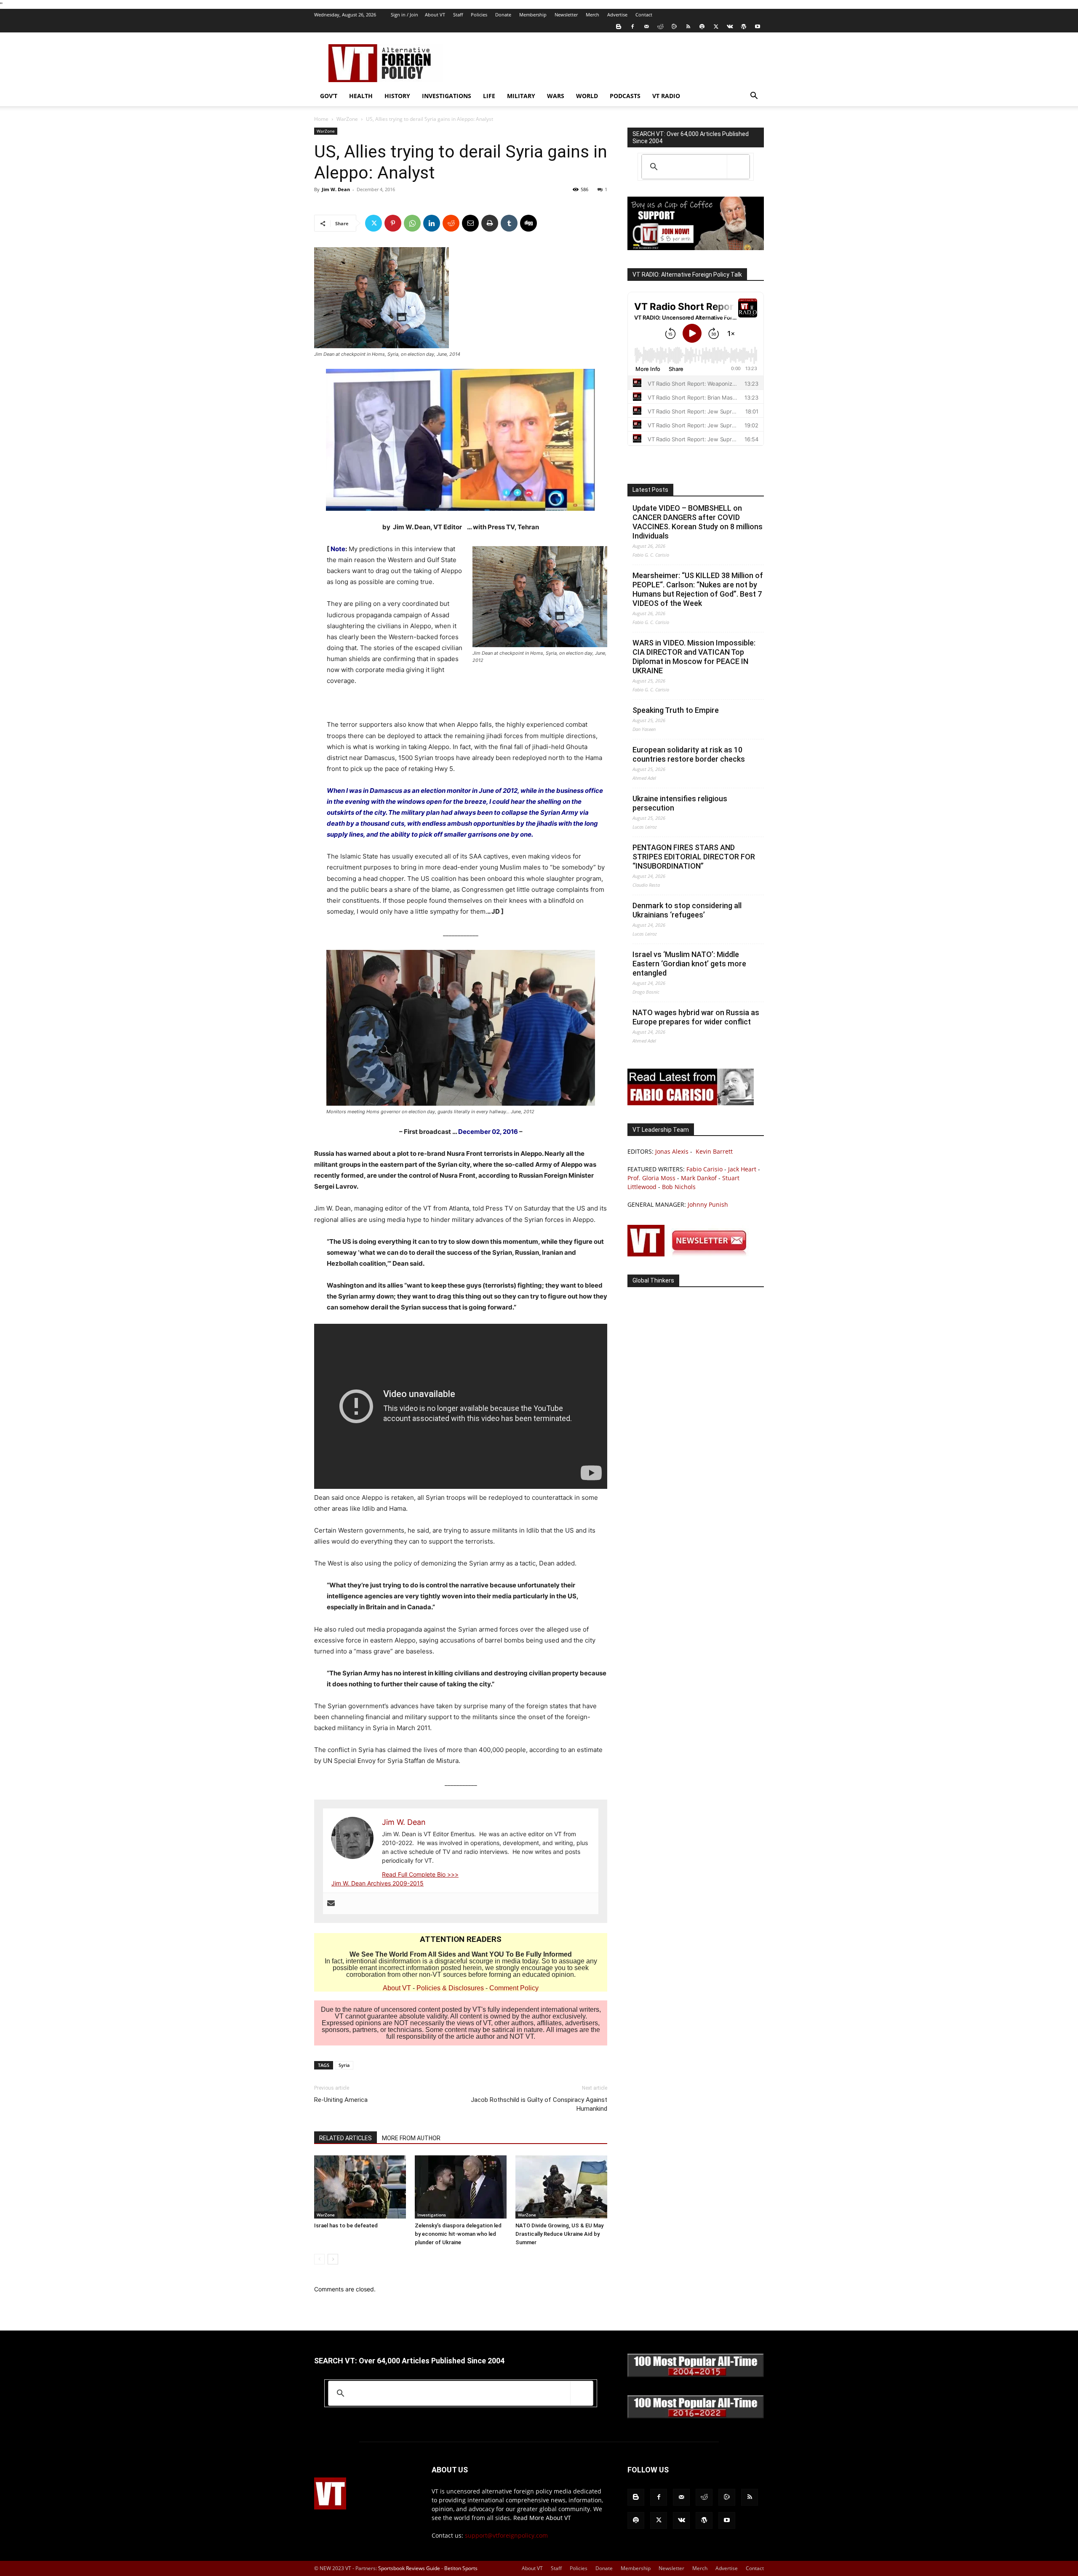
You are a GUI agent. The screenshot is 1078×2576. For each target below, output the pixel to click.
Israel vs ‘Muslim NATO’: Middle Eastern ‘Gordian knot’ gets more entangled (689, 964)
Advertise (617, 15)
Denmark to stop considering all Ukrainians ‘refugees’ (687, 910)
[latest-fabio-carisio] (691, 1103)
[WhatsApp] (412, 223)
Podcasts (625, 96)
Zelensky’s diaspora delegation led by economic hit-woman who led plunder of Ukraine (458, 2234)
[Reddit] (660, 27)
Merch (592, 15)
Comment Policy (514, 1988)
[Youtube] (758, 27)
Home (321, 119)
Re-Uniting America (341, 2100)
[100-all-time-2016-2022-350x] (696, 2416)
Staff (458, 15)
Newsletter (566, 15)
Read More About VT (542, 2518)
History (397, 96)
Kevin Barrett (714, 1151)
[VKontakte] (730, 27)
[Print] (490, 223)
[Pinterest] (393, 223)
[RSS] (688, 27)
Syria (344, 2065)
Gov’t (329, 96)
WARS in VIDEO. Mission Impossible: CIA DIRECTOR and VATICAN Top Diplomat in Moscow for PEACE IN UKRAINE (694, 657)
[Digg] (528, 223)
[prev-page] (319, 2259)
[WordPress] (744, 27)
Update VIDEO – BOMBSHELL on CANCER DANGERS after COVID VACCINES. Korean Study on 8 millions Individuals (698, 522)
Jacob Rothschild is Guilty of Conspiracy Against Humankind (539, 2104)
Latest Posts (650, 490)
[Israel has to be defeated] (360, 2187)
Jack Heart (742, 1169)
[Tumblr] (509, 223)
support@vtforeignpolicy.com (506, 2535)
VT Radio (666, 96)
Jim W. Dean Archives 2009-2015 (378, 1883)
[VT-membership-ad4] (696, 248)
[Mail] (646, 27)
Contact (644, 15)
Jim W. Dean (336, 189)
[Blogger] (619, 27)
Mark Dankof (699, 1178)
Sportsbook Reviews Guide (409, 2568)
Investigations (447, 96)
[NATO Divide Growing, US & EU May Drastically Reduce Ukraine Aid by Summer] (561, 2187)
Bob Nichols (679, 1187)
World (587, 96)
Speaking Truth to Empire (676, 710)
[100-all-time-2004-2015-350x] (696, 2375)
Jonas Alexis (672, 1151)
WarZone (347, 119)
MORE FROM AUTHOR (411, 2138)
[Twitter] (716, 27)
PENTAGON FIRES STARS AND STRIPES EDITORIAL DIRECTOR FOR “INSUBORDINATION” (694, 857)
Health (361, 96)
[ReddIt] (451, 223)
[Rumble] (674, 27)
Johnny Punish (708, 1204)
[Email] (470, 223)
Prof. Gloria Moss (651, 1178)
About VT (435, 15)
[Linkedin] (432, 223)
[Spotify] (702, 27)
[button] (754, 97)
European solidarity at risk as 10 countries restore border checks (689, 754)
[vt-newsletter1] (691, 1254)
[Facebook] (632, 27)
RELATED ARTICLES (346, 2138)
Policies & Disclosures (450, 1988)
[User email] (331, 1904)
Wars (556, 96)
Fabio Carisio (704, 1169)
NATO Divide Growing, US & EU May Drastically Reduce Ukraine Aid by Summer (559, 2234)
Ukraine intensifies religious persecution (680, 803)
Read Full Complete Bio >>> (420, 1874)
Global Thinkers (653, 1280)
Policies (479, 15)
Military (521, 96)
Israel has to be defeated (346, 2225)
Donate (503, 15)
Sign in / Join (404, 15)
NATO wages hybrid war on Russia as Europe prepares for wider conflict (696, 1017)
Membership (533, 15)
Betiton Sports (461, 2568)
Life (489, 96)
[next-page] (333, 2259)
